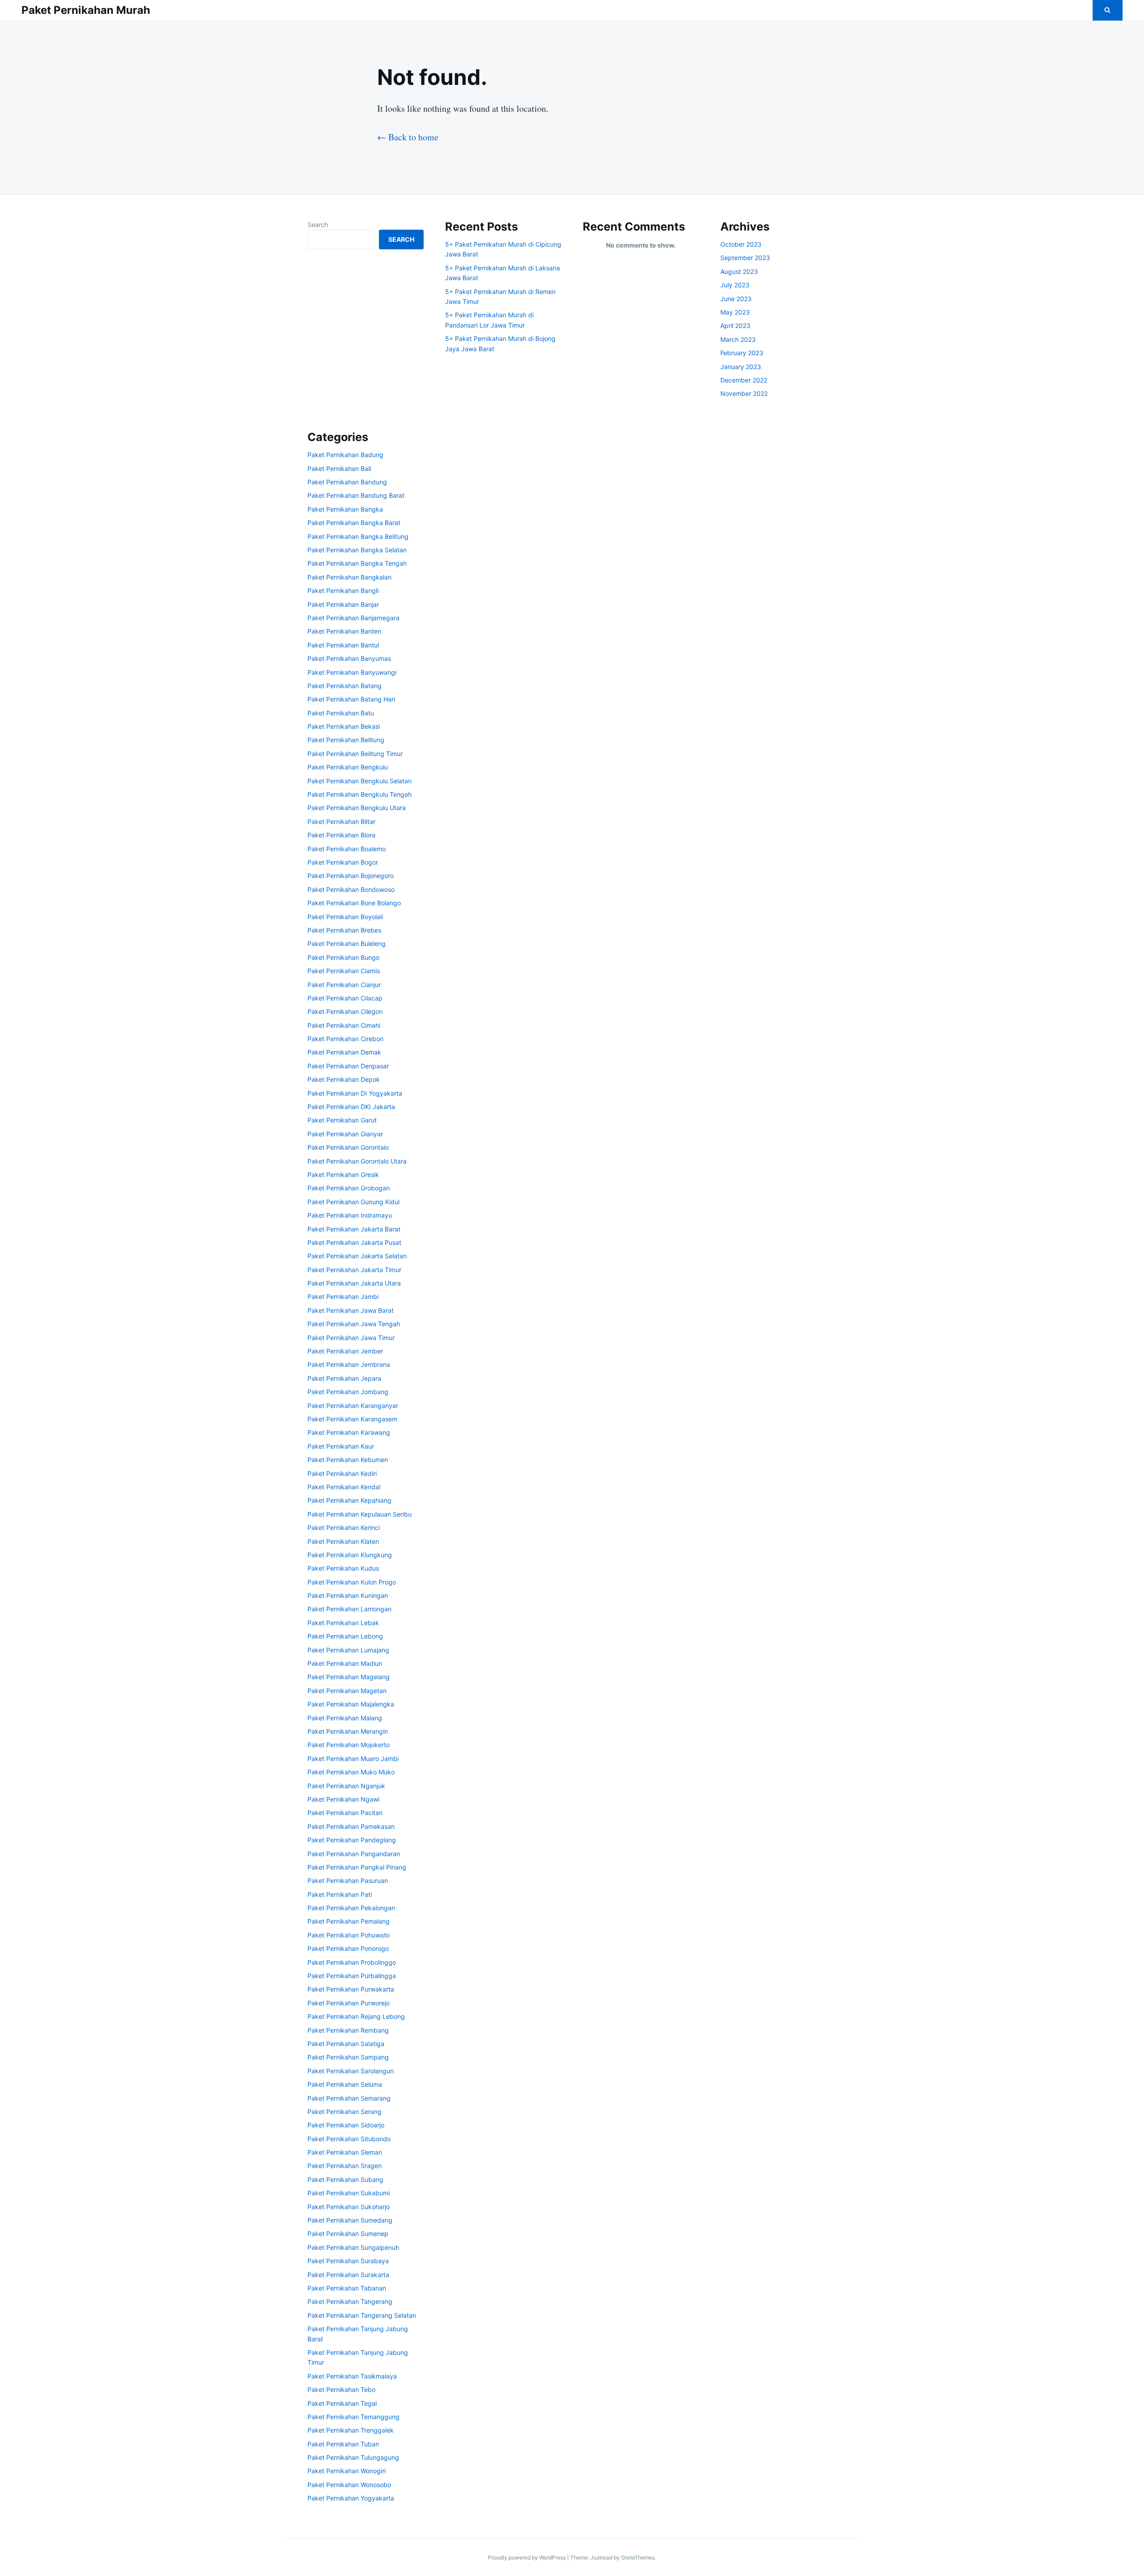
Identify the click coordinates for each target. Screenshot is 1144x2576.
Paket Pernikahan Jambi (343, 1296)
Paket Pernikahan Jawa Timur (351, 1338)
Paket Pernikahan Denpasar (348, 1066)
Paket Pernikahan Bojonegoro (351, 876)
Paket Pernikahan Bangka (345, 509)
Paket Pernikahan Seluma (345, 2084)
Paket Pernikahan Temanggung (353, 2417)
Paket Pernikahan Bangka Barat (354, 523)
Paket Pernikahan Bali (339, 469)
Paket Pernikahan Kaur (341, 1446)
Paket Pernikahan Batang (345, 686)
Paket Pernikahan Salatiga (346, 2044)
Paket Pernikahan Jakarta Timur (354, 1270)
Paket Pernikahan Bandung (347, 482)
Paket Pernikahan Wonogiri (347, 2471)
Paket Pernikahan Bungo (343, 957)
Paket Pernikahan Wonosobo (349, 2485)
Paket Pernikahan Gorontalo (348, 1147)
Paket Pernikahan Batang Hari (351, 699)
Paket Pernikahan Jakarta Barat (354, 1229)
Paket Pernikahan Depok (344, 1079)
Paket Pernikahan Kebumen (348, 1460)
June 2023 (736, 299)
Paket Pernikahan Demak (344, 1052)
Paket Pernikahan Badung (345, 455)
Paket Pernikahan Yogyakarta (351, 2498)
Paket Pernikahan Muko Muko (351, 1772)
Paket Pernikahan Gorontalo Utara (357, 1161)
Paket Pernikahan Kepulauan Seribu (360, 1514)
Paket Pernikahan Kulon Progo (352, 1582)
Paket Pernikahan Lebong (345, 1636)
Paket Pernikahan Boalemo (347, 849)
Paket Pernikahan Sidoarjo (346, 2125)
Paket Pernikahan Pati (340, 1894)
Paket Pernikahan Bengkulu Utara (357, 808)
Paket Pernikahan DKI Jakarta (351, 1107)
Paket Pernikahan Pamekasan (351, 1826)
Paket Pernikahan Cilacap (345, 998)
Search (318, 225)
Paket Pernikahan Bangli (343, 590)
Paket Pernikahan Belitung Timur (355, 754)
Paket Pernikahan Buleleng (347, 943)
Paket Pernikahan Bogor (343, 862)
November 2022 (744, 393)
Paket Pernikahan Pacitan (345, 1813)
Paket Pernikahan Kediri (342, 1473)
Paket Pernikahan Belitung (346, 740)
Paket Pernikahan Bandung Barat (356, 495)
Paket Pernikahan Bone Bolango (354, 903)
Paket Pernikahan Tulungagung (353, 2457)
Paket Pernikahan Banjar (343, 604)
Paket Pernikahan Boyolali (345, 917)
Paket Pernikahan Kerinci (344, 1528)
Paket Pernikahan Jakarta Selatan (357, 1256)
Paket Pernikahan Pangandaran (354, 1854)
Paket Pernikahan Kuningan (348, 1595)
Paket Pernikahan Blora (341, 835)
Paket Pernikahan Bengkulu (348, 767)
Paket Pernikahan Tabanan (347, 2288)
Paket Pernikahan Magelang (349, 1677)
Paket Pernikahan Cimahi (344, 1025)
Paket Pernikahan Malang (345, 1718)
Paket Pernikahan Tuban (343, 2444)
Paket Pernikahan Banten (344, 631)
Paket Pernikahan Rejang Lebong (356, 2016)
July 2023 (735, 285)
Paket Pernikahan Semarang (349, 2098)
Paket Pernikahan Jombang (348, 1392)
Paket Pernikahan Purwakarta (351, 1989)
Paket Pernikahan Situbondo (349, 2139)
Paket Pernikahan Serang (345, 2112)
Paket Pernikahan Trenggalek (351, 2430)
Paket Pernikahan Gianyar (345, 1134)
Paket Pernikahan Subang (345, 2179)
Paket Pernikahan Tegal (342, 2403)
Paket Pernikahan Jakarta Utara (354, 1283)
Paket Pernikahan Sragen (345, 2166)
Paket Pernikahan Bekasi (344, 726)
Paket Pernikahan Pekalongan (351, 1908)
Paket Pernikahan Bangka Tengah (357, 563)
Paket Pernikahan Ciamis (344, 971)
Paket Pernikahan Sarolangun (351, 2071)
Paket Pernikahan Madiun (345, 1663)
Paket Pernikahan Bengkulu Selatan (360, 781)
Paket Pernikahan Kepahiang (349, 1500)
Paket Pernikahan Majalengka (351, 1704)
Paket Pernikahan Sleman (345, 2152)
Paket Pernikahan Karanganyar (353, 1406)
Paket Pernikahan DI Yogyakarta (355, 1093)
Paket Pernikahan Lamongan (349, 1609)
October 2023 (741, 244)
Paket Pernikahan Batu (341, 713)
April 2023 (735, 326)
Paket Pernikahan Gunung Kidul (353, 1202)
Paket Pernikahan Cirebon (345, 1039)
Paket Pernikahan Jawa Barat (351, 1310)
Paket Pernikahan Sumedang (350, 2220)
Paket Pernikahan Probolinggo (352, 1962)
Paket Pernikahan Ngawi (343, 1799)
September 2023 (745, 258)
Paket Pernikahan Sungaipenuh (353, 2247)
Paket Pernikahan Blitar (341, 822)
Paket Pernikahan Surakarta (348, 2275)
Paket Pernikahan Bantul (343, 645)
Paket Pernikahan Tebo (341, 2389)
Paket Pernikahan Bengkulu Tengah (360, 794)
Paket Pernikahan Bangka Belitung (358, 536)
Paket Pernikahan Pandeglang (352, 1840)
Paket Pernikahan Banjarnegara (353, 618)
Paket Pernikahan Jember (345, 1351)
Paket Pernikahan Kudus (343, 1568)
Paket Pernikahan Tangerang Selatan (362, 2315)
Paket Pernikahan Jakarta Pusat (354, 1242)
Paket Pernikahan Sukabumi (349, 2193)
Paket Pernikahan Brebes (344, 930)
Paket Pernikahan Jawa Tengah (354, 1324)
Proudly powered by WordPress (528, 2557)
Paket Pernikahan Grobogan (349, 1188)
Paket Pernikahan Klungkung (350, 1555)
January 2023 (741, 367)
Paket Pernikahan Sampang (348, 2057)
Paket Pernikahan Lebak (343, 1623)
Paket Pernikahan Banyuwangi (352, 672)
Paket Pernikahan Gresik (343, 1175)
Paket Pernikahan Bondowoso (351, 889)
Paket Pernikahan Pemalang (349, 1921)
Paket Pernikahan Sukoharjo (349, 2207)
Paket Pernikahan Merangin (348, 1731)
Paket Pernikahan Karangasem (352, 1419)
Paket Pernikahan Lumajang (348, 1650)
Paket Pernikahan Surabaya (348, 2261)
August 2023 (739, 271)
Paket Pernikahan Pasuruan (348, 1881)
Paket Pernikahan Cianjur (344, 985)
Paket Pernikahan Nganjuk (346, 1786)
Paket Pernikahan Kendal (344, 1487)
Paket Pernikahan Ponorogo (348, 1948)
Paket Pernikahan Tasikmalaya (352, 2376)
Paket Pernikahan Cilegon (345, 1011)
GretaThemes (638, 2557)
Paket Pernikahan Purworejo (349, 2003)
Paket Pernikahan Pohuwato (349, 1935)
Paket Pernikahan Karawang (349, 1432)
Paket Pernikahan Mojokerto (349, 1745)
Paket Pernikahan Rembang (348, 2030)
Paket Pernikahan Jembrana (349, 1364)
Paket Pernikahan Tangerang (350, 2301)
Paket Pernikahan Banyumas (349, 658)
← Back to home (408, 137)
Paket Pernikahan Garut (342, 1120)
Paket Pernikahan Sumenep (348, 2234)
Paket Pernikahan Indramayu (350, 1215)
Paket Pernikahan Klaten (343, 1541)
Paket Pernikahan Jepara (344, 1378)
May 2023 (735, 312)
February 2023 (742, 353)
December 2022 (744, 380)
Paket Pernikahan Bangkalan (349, 577)
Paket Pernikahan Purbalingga (352, 1976)
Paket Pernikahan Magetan (347, 1691)
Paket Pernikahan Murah (86, 10)
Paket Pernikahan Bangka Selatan (357, 550)
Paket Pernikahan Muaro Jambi (353, 1759)
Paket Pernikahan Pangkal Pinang (357, 1867)
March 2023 (738, 339)
